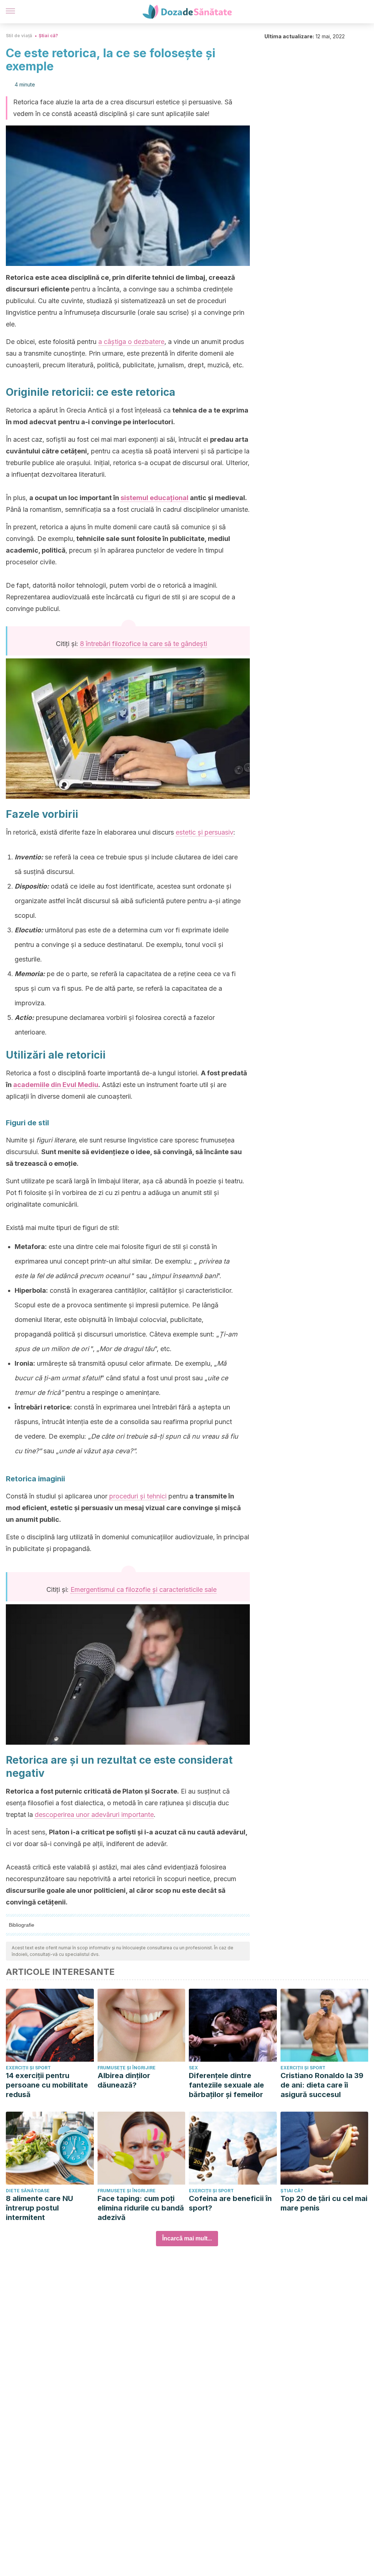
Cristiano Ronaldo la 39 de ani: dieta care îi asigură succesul (322, 2085)
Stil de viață (19, 36)
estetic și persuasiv (205, 832)
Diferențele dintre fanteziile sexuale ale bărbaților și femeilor (226, 2085)
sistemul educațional (154, 498)
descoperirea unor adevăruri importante (94, 1815)
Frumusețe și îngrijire (127, 2068)
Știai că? (48, 36)
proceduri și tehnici (138, 1496)
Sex (193, 2068)
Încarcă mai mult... (187, 2238)
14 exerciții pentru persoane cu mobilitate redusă (47, 2085)
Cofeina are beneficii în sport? (230, 2203)
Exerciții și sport (28, 2068)
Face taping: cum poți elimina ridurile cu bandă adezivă (141, 2208)
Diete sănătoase (28, 2191)
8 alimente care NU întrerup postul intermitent (39, 2208)
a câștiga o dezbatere (131, 342)
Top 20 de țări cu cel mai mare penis (324, 2203)
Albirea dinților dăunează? (124, 2080)
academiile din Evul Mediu (56, 1085)
